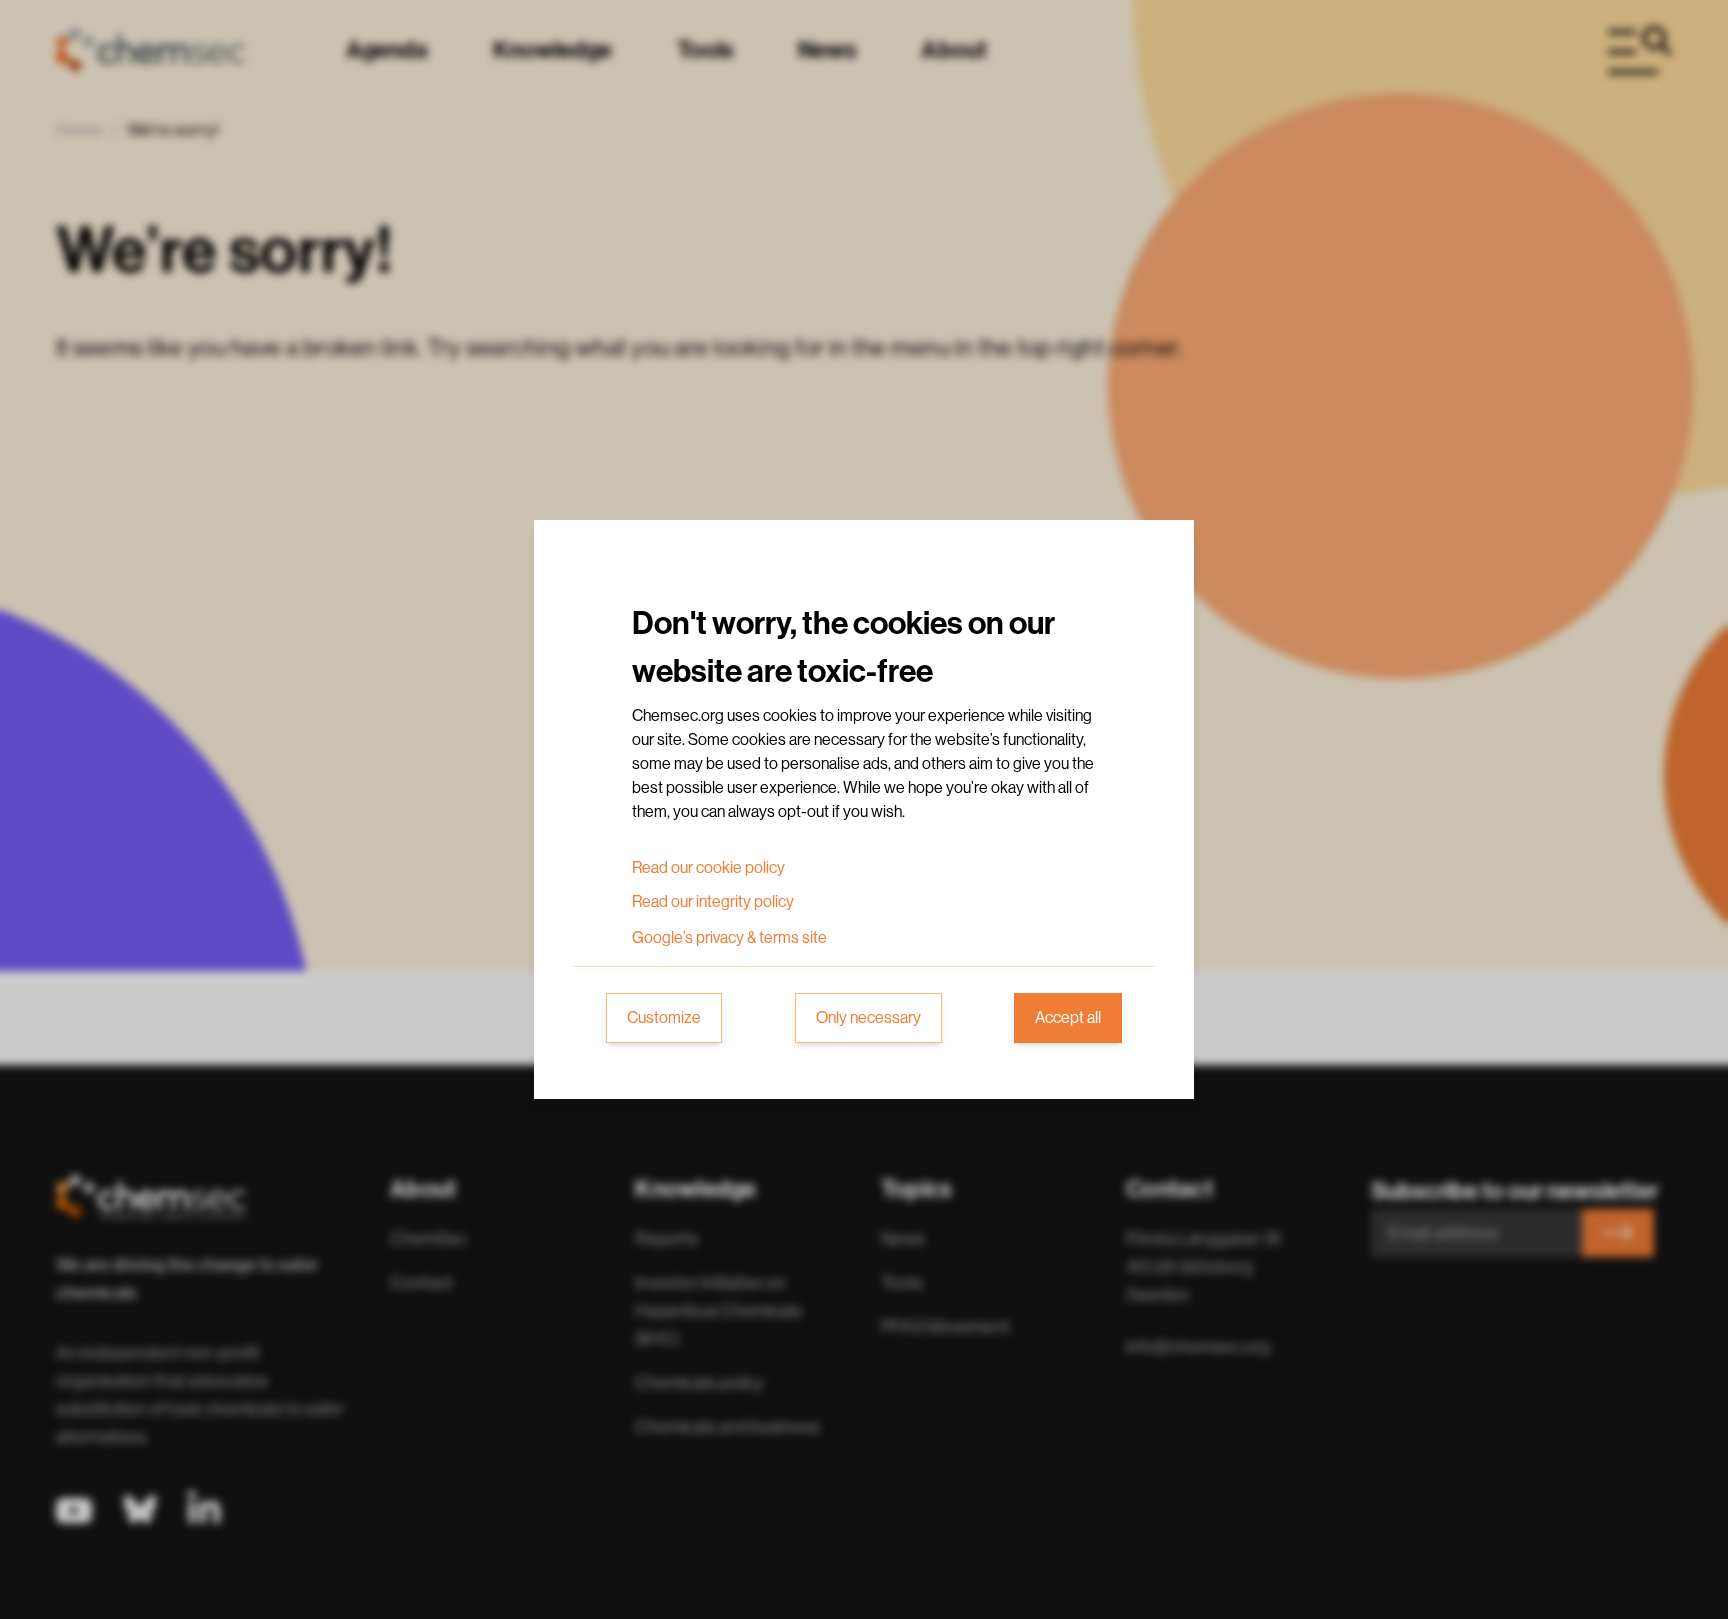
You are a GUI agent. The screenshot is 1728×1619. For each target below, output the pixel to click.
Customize (664, 1018)
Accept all (1068, 1018)
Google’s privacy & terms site (729, 938)
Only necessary (868, 1018)
